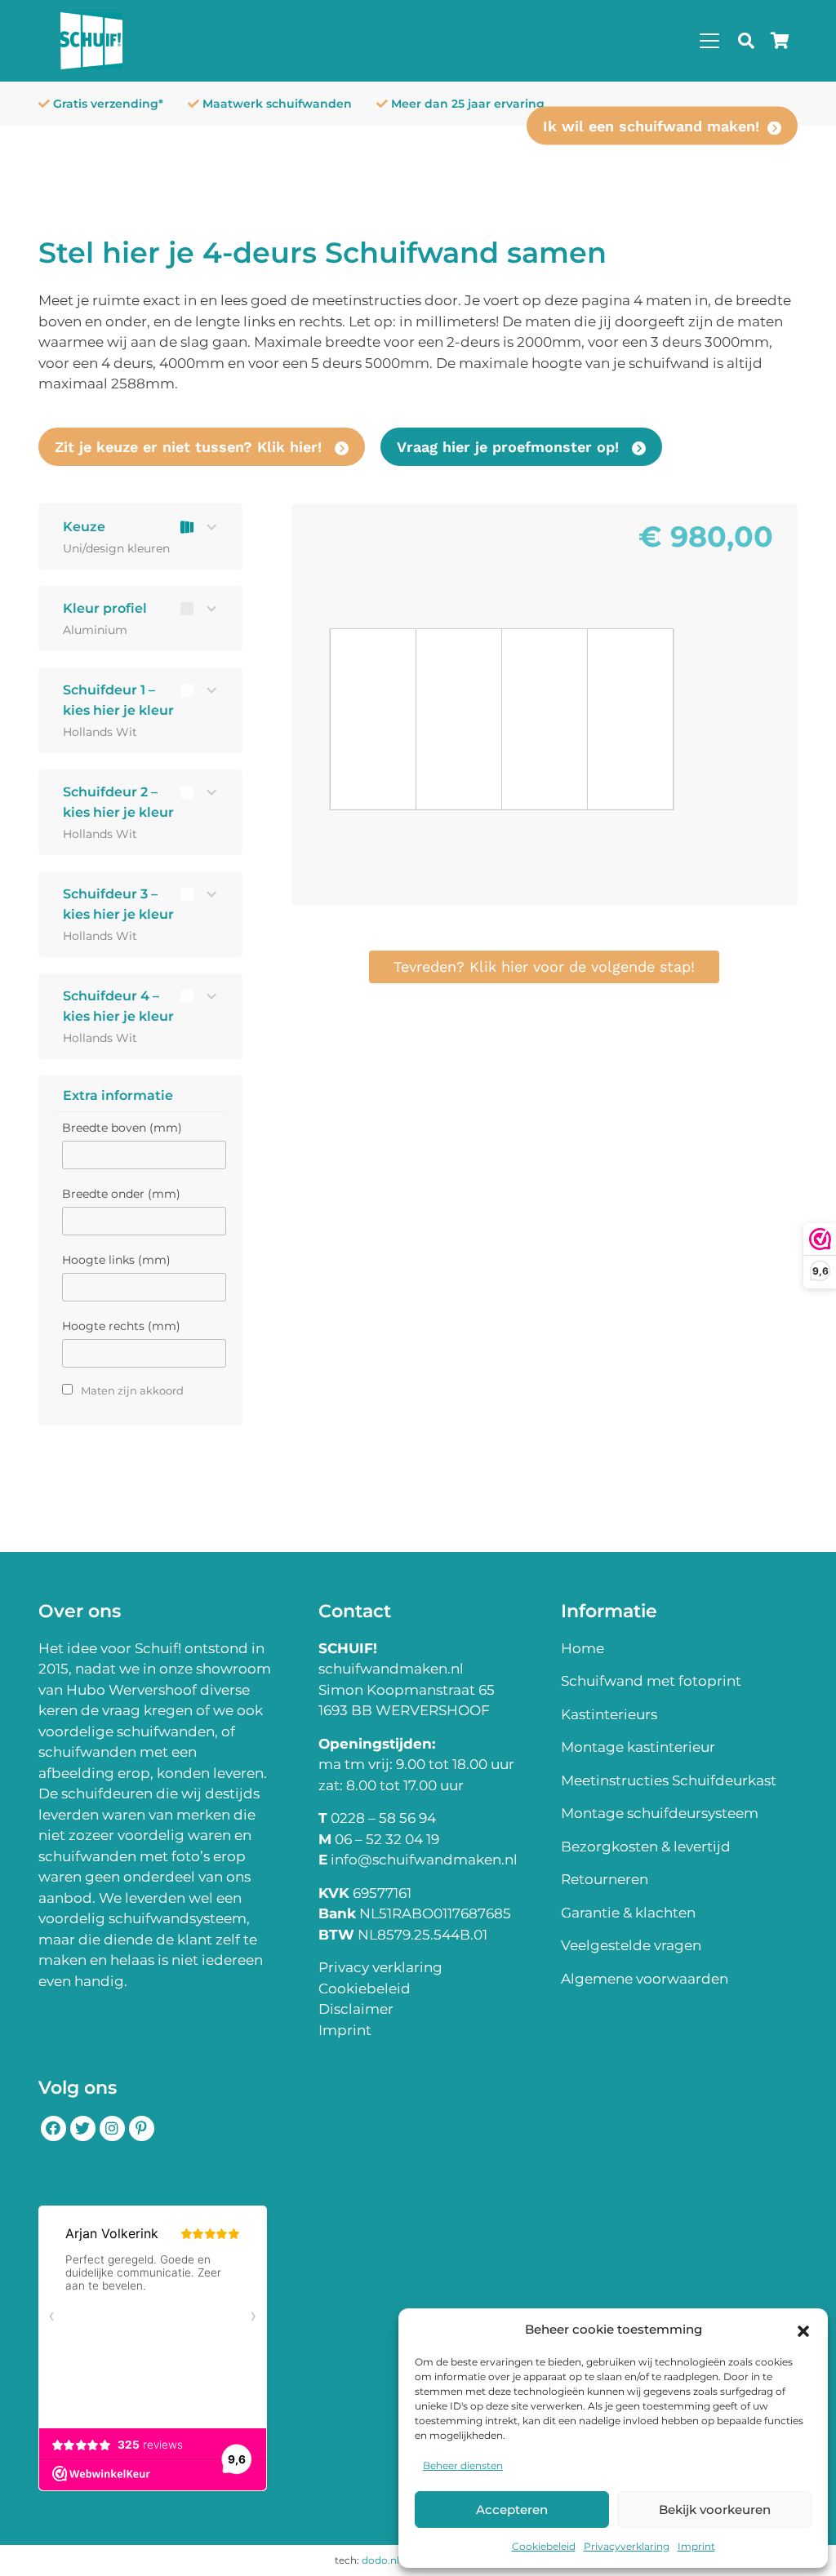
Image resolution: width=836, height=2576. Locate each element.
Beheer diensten (463, 2465)
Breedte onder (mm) (121, 1194)
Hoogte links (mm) (116, 1260)
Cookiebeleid (544, 2546)
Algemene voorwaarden (645, 1979)
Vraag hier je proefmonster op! (510, 447)
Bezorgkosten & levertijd (646, 1847)
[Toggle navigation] (709, 41)
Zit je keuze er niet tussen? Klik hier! (191, 447)
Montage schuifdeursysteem (660, 1813)
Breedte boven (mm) (122, 1128)
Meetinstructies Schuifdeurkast (669, 1780)
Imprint (696, 2546)
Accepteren (512, 2509)
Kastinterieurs (609, 1714)
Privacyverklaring (627, 2546)
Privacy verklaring (380, 1967)
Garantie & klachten (628, 1913)
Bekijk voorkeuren (715, 2509)
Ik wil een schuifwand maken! (651, 126)
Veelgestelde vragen (631, 1945)
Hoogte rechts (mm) (121, 1326)
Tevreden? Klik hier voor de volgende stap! (544, 967)
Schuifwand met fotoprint (651, 1681)
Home (583, 1648)
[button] (803, 2330)
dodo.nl (380, 2560)
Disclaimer (356, 2009)
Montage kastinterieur (638, 1747)
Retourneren (605, 1879)
